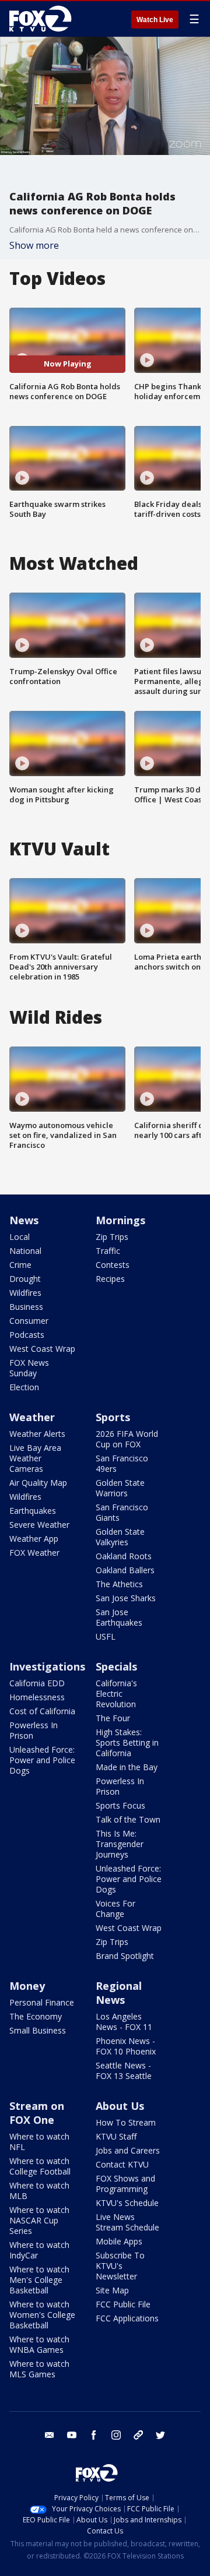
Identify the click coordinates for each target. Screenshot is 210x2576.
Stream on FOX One (37, 2113)
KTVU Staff (116, 2136)
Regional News (119, 1993)
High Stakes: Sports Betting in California (127, 1742)
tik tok (138, 2435)
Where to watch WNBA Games (39, 2344)
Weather (32, 1417)
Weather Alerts (37, 1434)
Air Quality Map (38, 1483)
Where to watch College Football (40, 2166)
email (50, 2435)
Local (20, 1237)
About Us (120, 2106)
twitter (160, 2435)
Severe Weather (39, 1525)
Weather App (34, 1539)
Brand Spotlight (125, 1956)
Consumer (29, 1321)
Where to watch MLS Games (39, 2369)
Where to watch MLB (39, 2191)
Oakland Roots (124, 1556)
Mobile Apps (119, 2241)
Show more (34, 245)
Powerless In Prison (34, 1730)
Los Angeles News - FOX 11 (124, 2022)
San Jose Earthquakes (119, 1617)
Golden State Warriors (120, 1488)
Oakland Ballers (125, 1570)
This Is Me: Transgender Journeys (120, 1844)
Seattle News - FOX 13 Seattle (124, 2071)
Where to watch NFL (39, 2142)
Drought (25, 1279)
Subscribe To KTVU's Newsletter (120, 2266)
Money (27, 1986)
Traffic (108, 1251)
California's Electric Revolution (116, 1694)
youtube (72, 2435)
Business (26, 1307)
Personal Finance (42, 2002)
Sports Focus (120, 1805)
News (24, 1220)
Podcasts (27, 1335)
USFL (106, 1636)
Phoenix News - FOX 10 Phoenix (126, 2046)
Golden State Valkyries (120, 1537)
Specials (116, 1666)
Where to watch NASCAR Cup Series (39, 2220)
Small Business (38, 2030)
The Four (113, 1718)
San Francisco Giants (122, 1512)
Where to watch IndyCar (39, 2250)
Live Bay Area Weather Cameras (35, 1458)
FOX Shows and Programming (125, 2184)
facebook (94, 2435)
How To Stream (126, 2122)
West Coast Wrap (42, 1349)
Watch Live (155, 20)
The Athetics (119, 1584)
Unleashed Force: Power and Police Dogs (42, 1760)
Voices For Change (116, 1909)
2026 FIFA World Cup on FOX (127, 1439)
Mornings (120, 1220)
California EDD (37, 1683)
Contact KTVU (122, 2164)
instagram (116, 2435)
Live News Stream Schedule (127, 2222)
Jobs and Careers (128, 2150)
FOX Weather (34, 1553)
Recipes (110, 1279)
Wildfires (25, 1293)
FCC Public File (123, 2304)
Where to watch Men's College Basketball (39, 2280)
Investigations (47, 1666)
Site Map (112, 2290)
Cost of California (42, 1711)
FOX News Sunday (29, 1368)
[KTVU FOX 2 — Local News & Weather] (43, 19)
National (25, 1251)
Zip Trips (112, 1237)
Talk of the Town (128, 1819)
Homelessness (37, 1697)
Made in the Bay (127, 1767)
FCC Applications (127, 2318)
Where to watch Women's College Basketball (42, 2315)
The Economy (36, 2016)
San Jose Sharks (126, 1598)
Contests (113, 1265)
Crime (20, 1265)
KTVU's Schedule (127, 2203)
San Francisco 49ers (122, 1463)
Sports (113, 1417)
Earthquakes (33, 1511)
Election (24, 1387)
